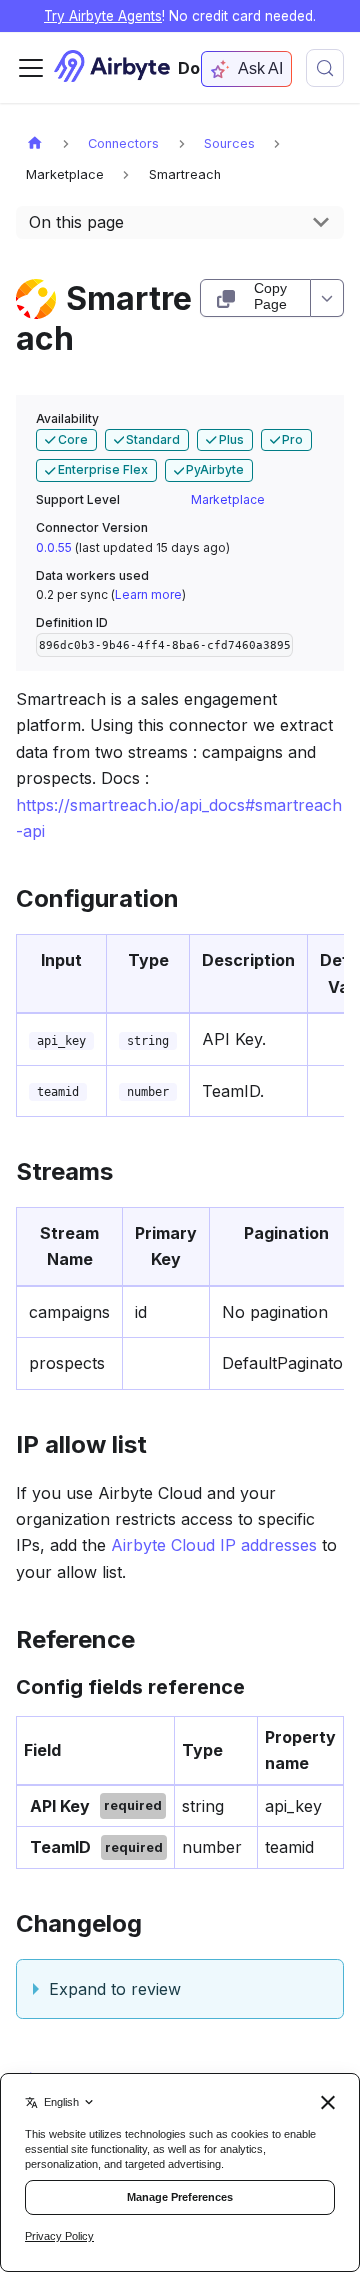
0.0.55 (54, 547)
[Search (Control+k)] (325, 68)
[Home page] (35, 142)
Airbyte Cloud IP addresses (214, 1545)
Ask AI (260, 68)
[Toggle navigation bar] (31, 68)
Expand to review (115, 1989)
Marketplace (228, 499)
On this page (76, 222)
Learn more (148, 594)
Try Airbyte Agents (103, 16)
